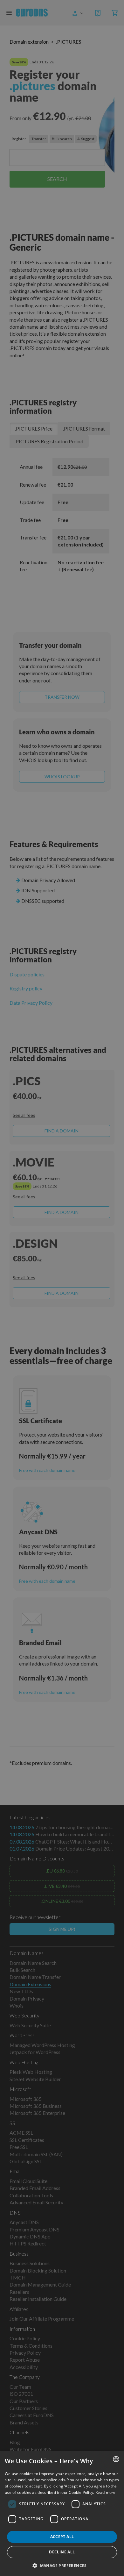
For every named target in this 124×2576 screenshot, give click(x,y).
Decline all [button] (62, 2552)
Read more (106, 2492)
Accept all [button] (62, 2537)
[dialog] (62, 2514)
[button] (62, 2565)
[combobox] (116, 2459)
